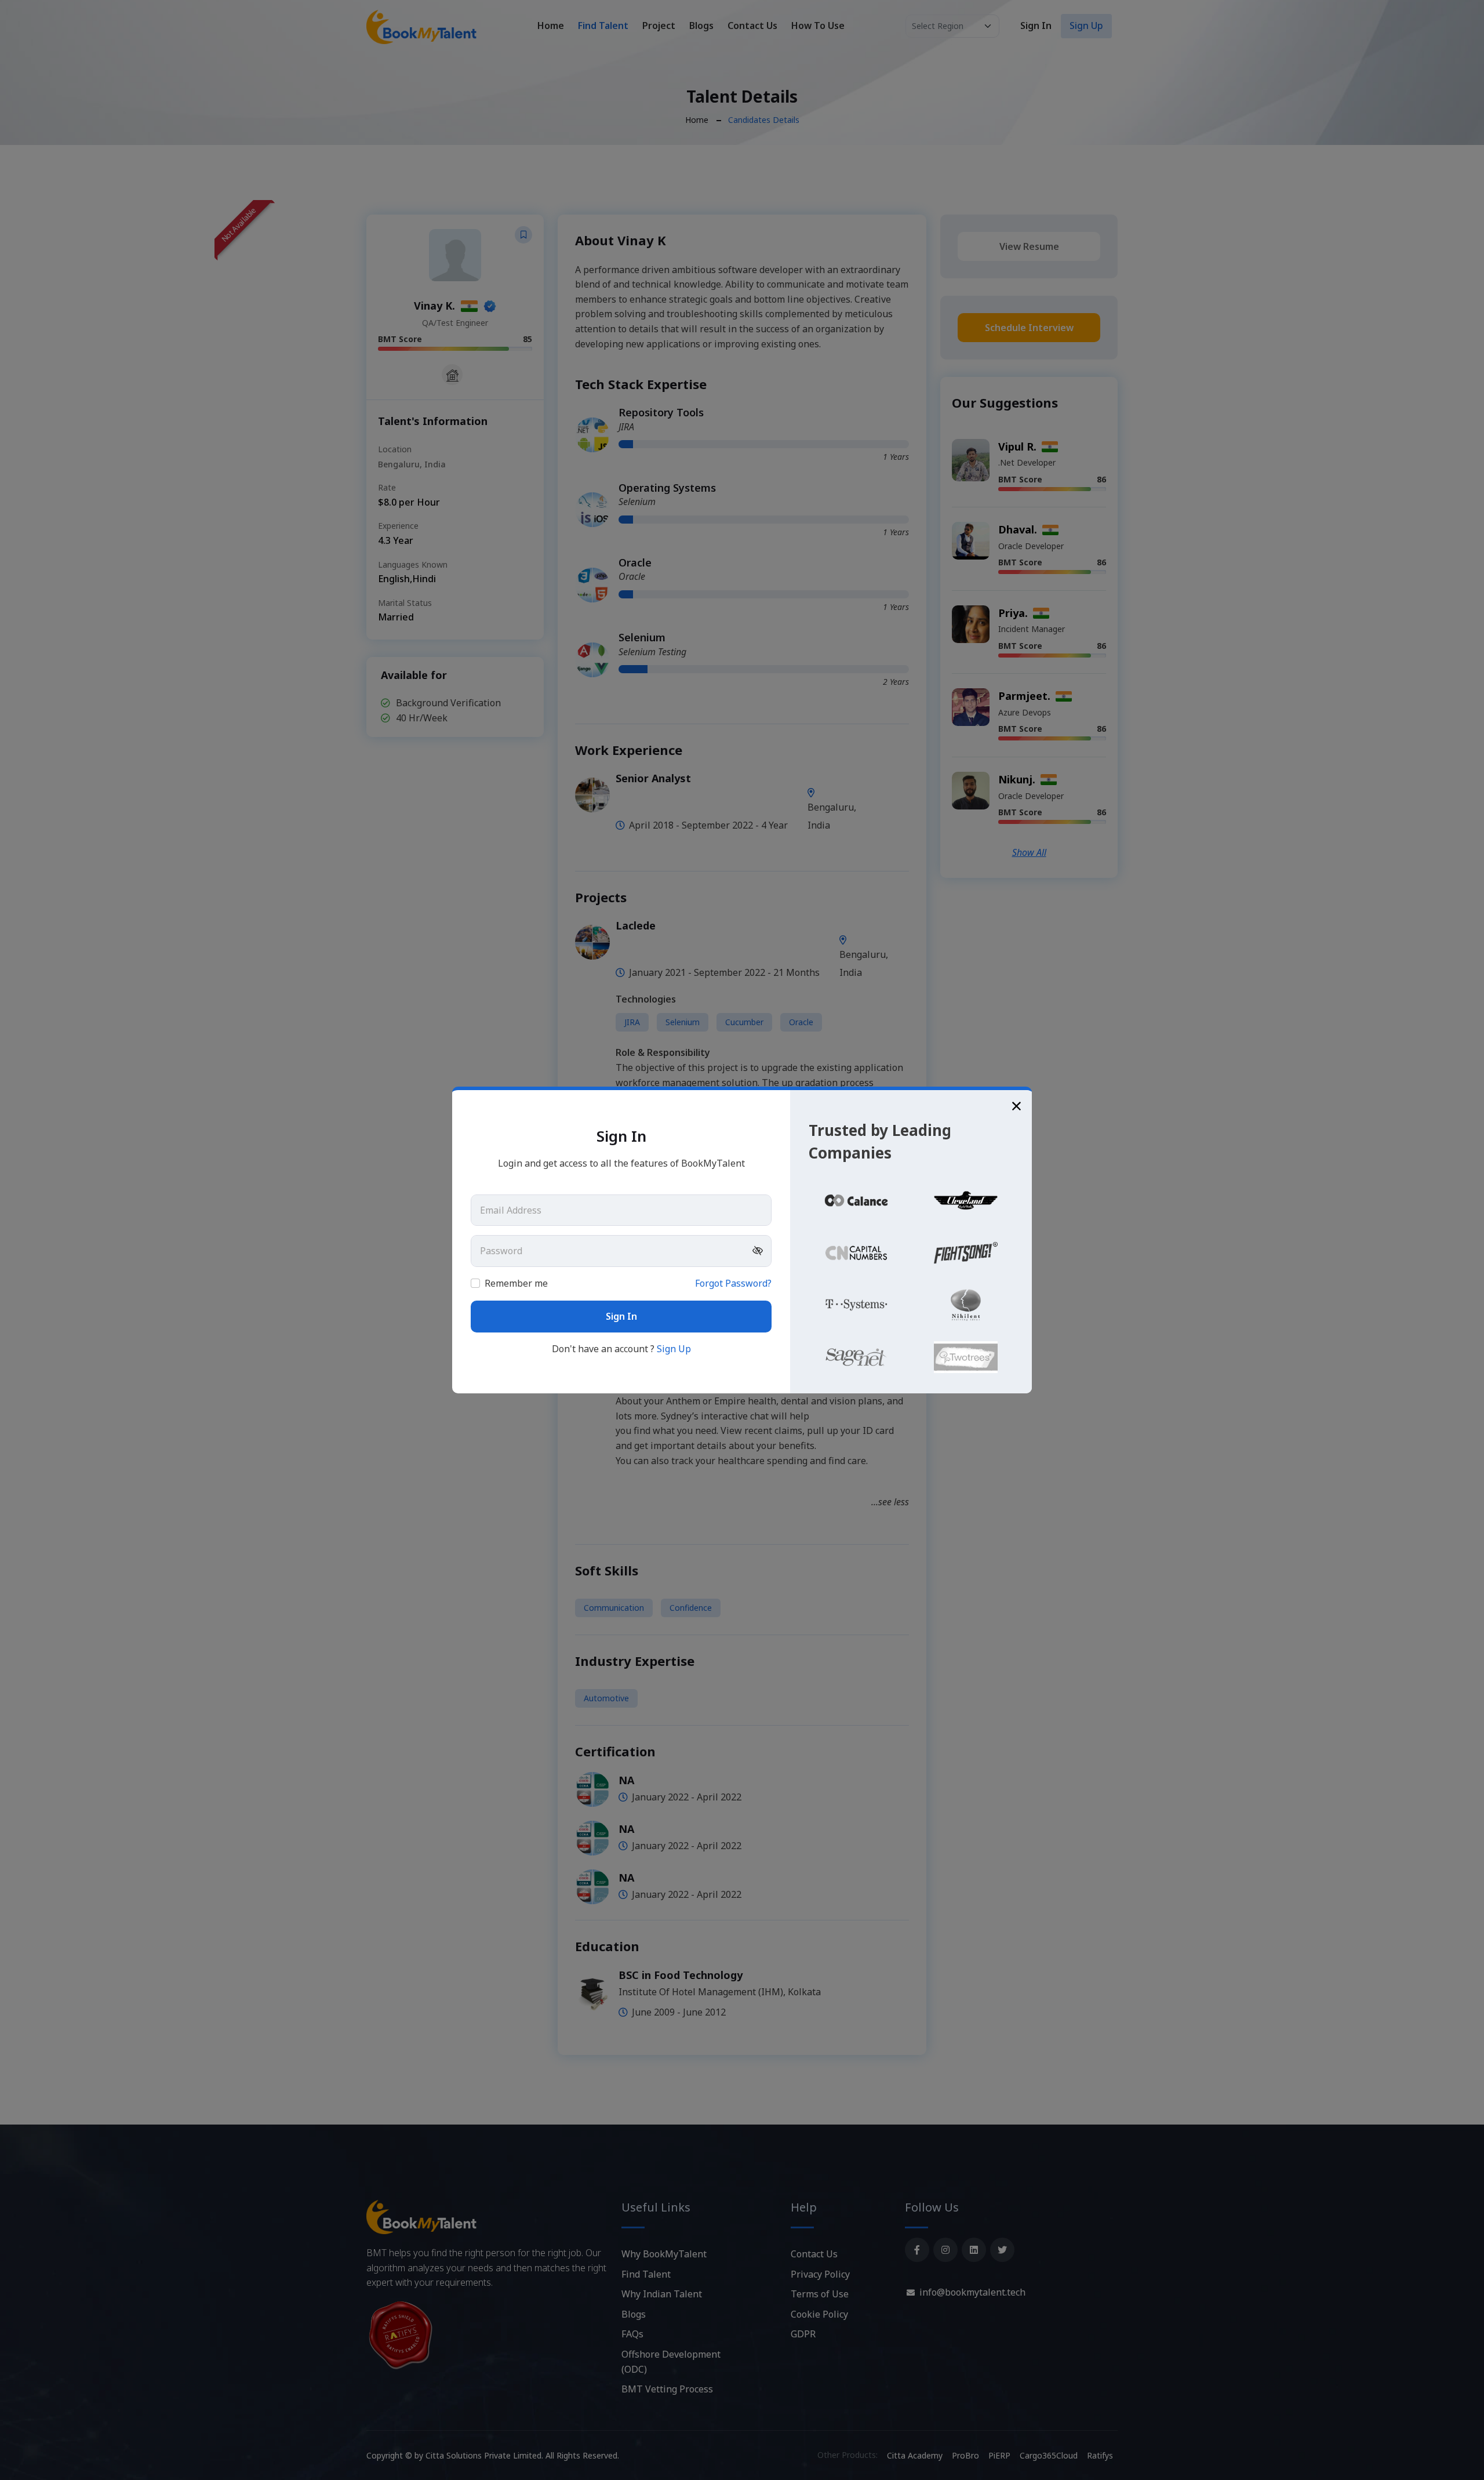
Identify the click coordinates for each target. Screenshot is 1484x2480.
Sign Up (674, 1349)
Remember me (628, 1283)
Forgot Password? (733, 1283)
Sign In (621, 1316)
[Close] (1016, 1105)
